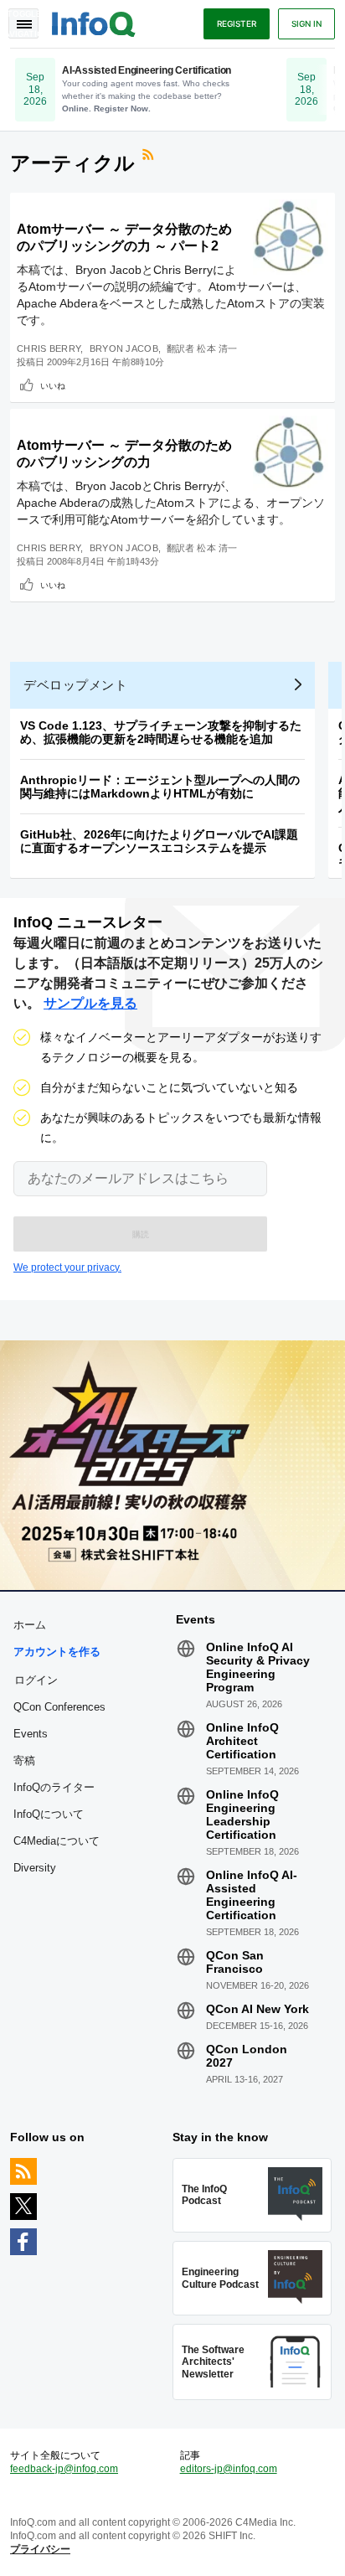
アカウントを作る (57, 1652)
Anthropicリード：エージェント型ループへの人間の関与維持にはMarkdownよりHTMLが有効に (160, 787)
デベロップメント (75, 685)
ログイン (36, 1680)
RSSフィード (150, 157)
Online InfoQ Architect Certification (242, 1741)
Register (237, 23)
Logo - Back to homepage (94, 22)
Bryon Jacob (124, 348)
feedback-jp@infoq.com (64, 2469)
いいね (53, 385)
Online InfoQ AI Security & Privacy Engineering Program (258, 1667)
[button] (140, 1234)
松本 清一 (217, 348)
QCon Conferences (59, 1707)
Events (31, 1734)
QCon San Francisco (235, 1962)
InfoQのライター (54, 1787)
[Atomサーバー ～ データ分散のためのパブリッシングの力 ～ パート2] (291, 237)
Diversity (35, 1868)
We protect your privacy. (67, 1267)
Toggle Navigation (23, 23)
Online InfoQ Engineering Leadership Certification (242, 1815)
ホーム (30, 1625)
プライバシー (40, 2549)
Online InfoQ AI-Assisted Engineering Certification (252, 1895)
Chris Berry (49, 348)
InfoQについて (49, 1814)
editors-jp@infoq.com (229, 2469)
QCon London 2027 (247, 2056)
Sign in (306, 23)
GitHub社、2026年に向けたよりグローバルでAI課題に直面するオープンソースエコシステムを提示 (159, 841)
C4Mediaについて (57, 1841)
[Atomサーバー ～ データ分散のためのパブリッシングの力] (291, 453)
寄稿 (24, 1760)
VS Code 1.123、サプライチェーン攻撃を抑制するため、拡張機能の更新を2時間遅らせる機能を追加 (161, 732)
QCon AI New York (257, 2009)
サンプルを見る (90, 1003)
